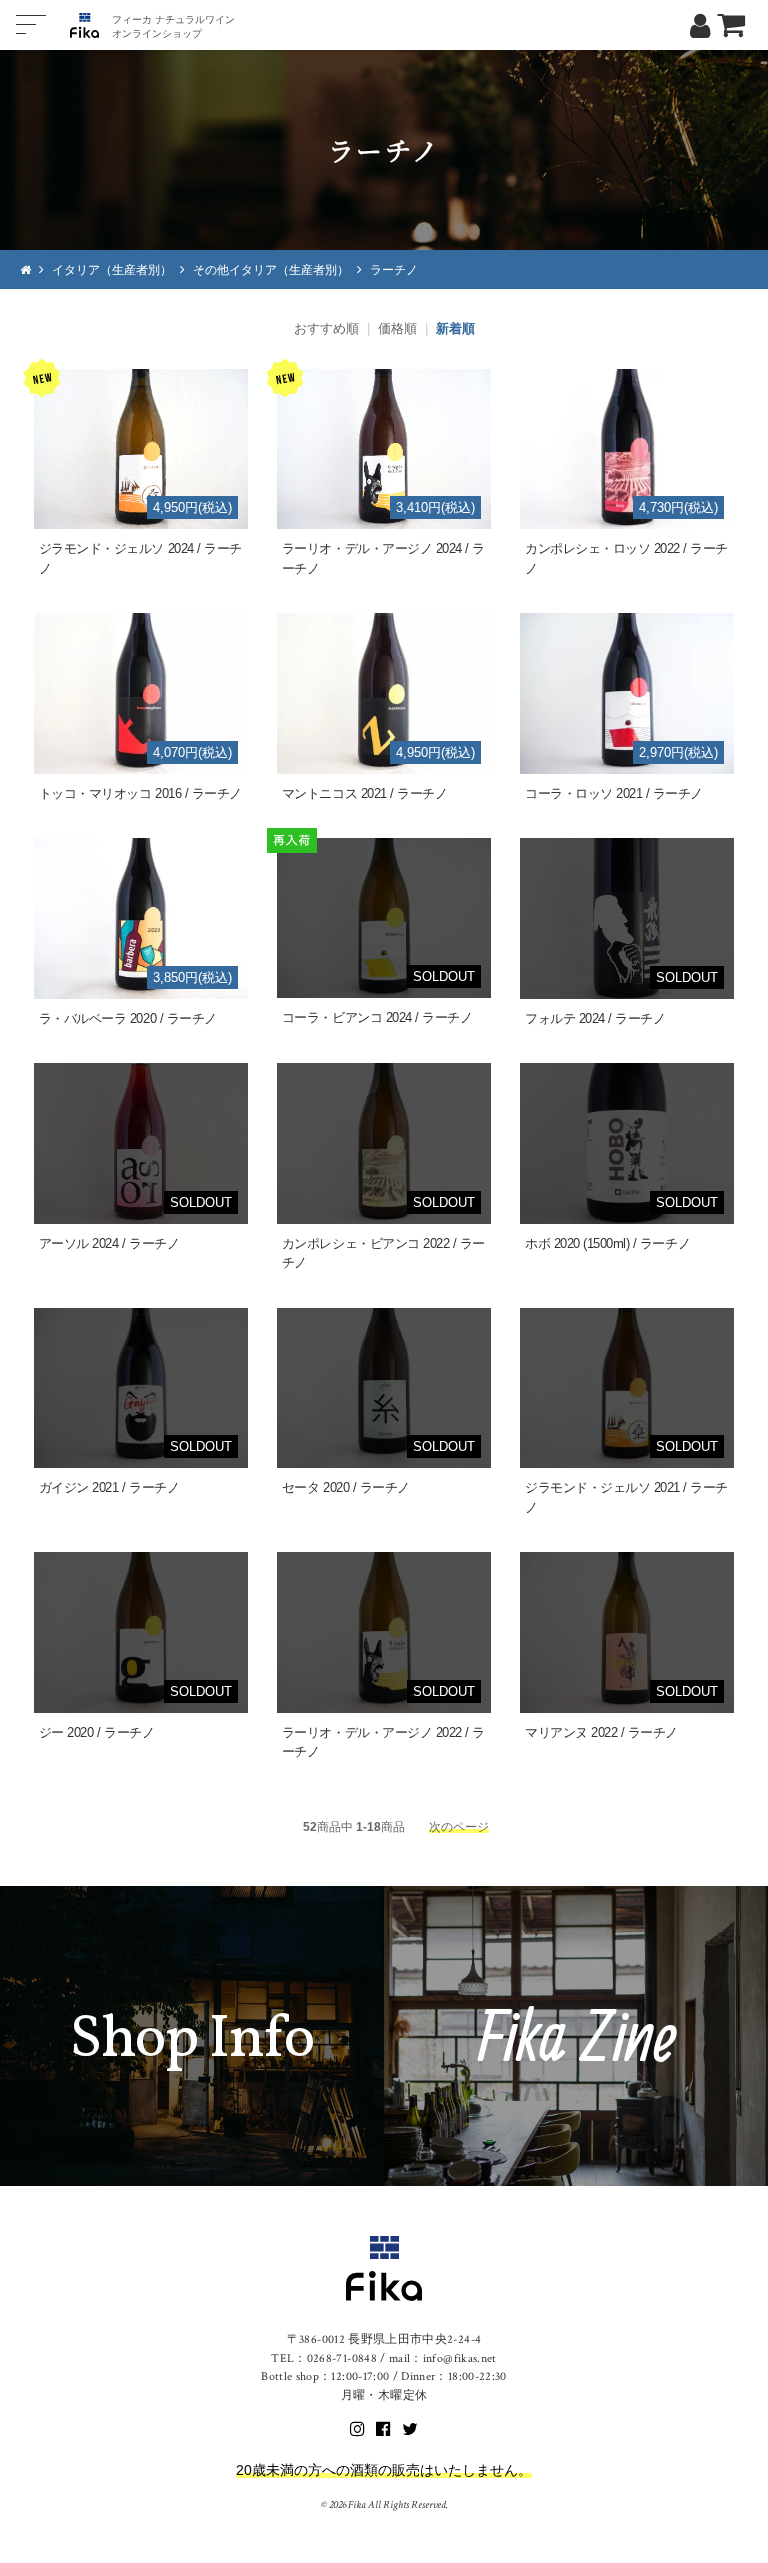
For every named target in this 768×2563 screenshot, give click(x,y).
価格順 (397, 328)
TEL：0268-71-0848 (324, 2358)
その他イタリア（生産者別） (271, 269)
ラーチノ (394, 269)
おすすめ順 (326, 328)
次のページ (459, 1826)
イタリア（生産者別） (112, 269)
